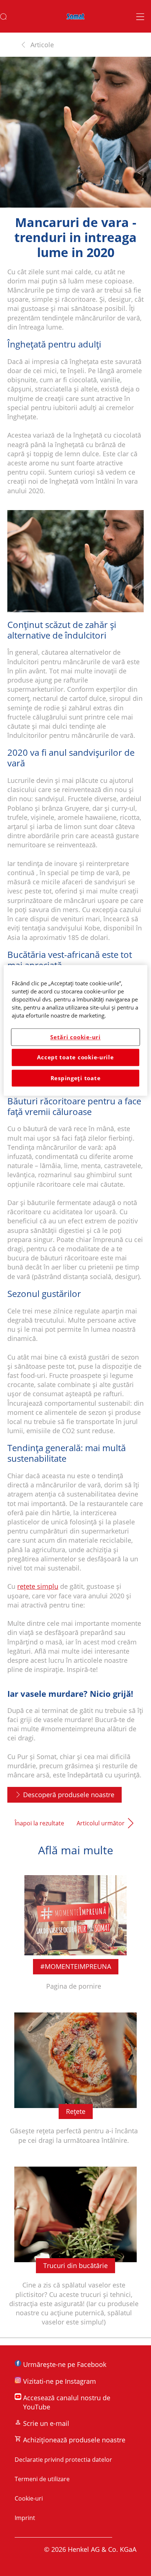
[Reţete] (75, 2083)
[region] (75, 1030)
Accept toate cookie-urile (75, 1057)
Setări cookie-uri (75, 1037)
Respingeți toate (76, 1078)
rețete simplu (38, 1586)
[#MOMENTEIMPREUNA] (75, 1933)
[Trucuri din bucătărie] (75, 2251)
